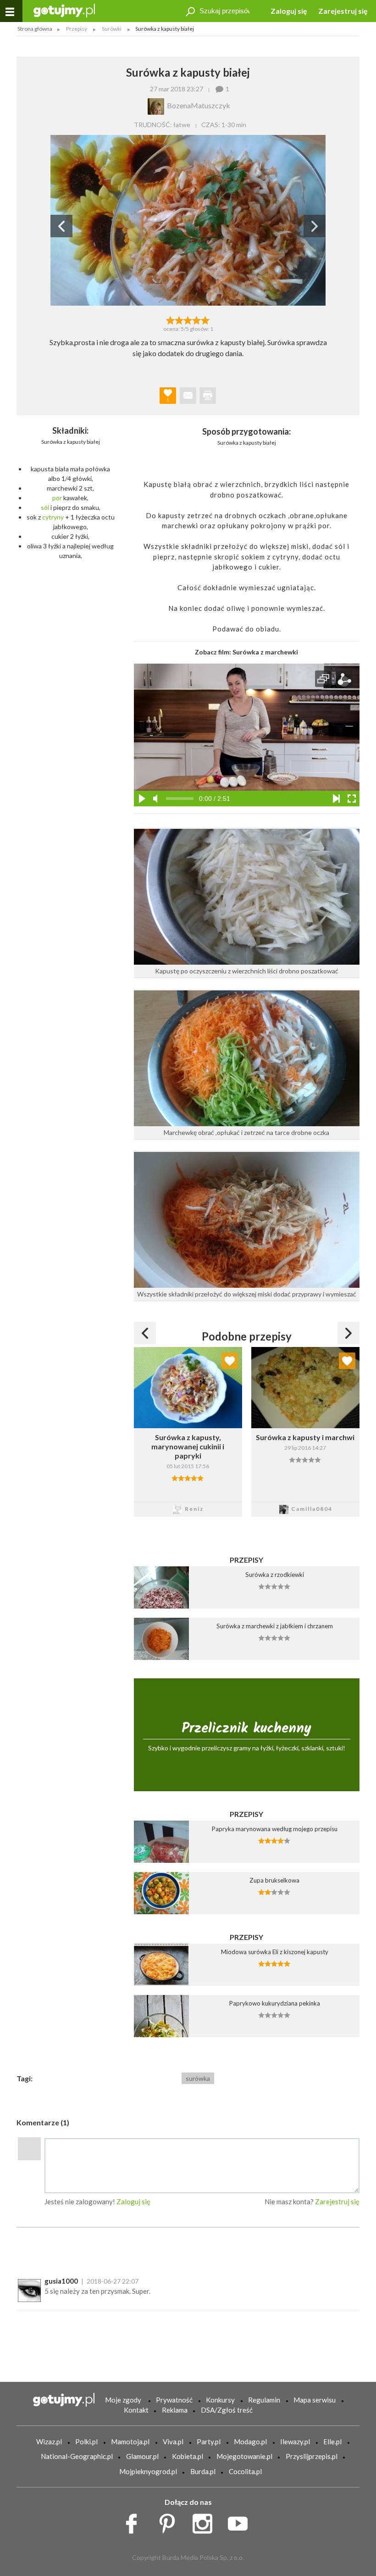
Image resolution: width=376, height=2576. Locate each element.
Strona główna (35, 29)
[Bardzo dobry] (197, 319)
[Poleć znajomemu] (188, 396)
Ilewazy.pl (295, 2442)
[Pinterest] (170, 2521)
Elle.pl (332, 2442)
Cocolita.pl (245, 2471)
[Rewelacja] (206, 319)
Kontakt (136, 2410)
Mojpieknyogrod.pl (148, 2471)
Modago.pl (250, 2442)
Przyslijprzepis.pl (312, 2456)
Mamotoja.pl (130, 2442)
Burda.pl (203, 2471)
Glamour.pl (142, 2456)
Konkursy (220, 2400)
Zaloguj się (289, 11)
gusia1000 (61, 2281)
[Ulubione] (230, 1361)
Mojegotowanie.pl (244, 2456)
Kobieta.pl (188, 2456)
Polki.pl (86, 2442)
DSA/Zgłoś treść (227, 2410)
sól (45, 507)
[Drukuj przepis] (208, 396)
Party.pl (209, 2442)
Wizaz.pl (49, 2442)
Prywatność (174, 2400)
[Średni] (179, 319)
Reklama (175, 2410)
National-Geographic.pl (77, 2456)
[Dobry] (188, 319)
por (57, 498)
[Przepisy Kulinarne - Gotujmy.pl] (64, 10)
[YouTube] (241, 2521)
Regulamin (264, 2400)
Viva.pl (173, 2442)
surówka (198, 2078)
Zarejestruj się (343, 11)
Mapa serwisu (315, 2400)
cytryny (53, 517)
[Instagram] (206, 2521)
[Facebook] (135, 2521)
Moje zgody (123, 2400)
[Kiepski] (170, 319)
